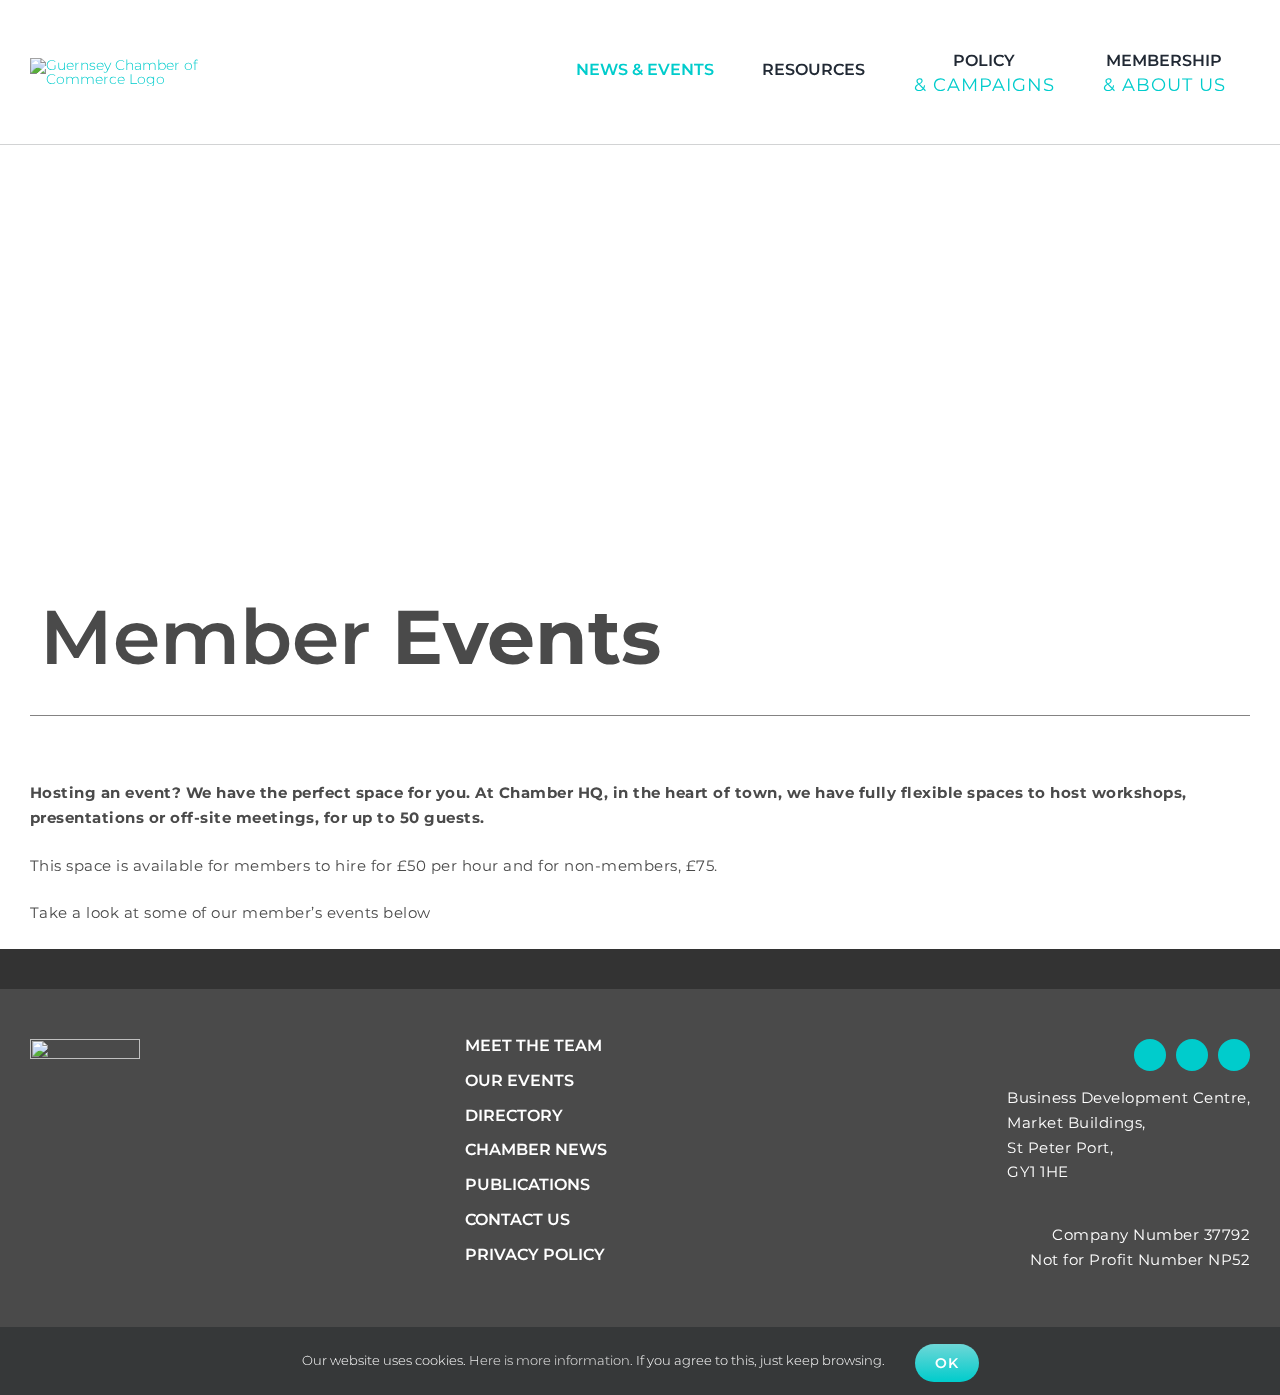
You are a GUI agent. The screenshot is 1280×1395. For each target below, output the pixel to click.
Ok (947, 1363)
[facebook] (1189, 26)
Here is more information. (551, 1360)
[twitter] (1228, 26)
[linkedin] (1267, 26)
